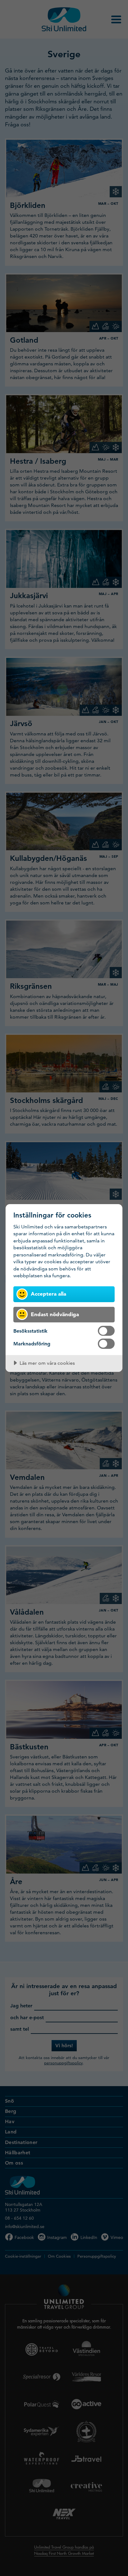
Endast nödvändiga (55, 1314)
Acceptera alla (48, 1294)
